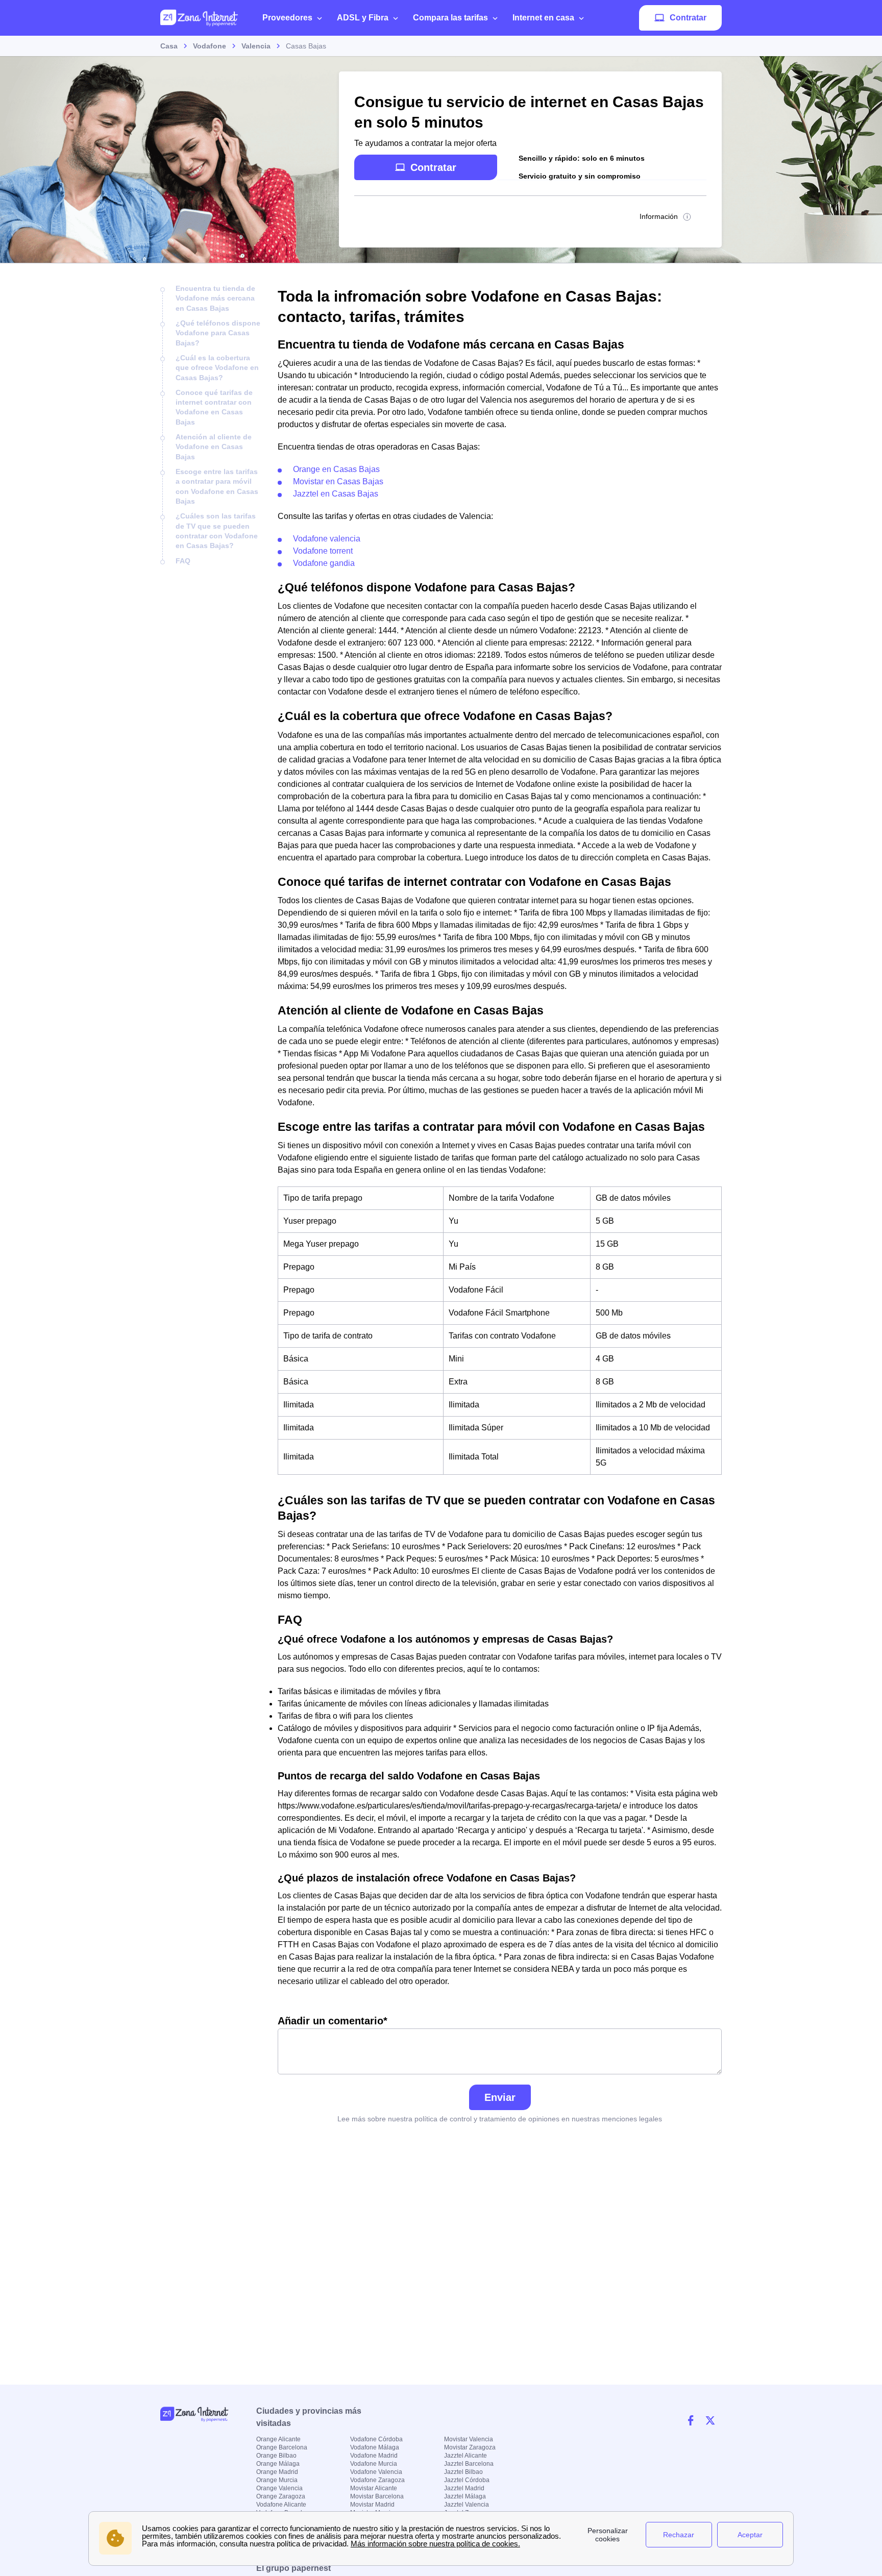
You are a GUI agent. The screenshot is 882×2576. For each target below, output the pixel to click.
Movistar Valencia (469, 2439)
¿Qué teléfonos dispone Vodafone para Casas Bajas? (218, 333)
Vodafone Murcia (374, 2464)
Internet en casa (543, 18)
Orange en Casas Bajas (336, 469)
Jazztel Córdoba (467, 2480)
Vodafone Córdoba (376, 2439)
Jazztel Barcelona (469, 2464)
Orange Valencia (279, 2488)
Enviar (500, 2097)
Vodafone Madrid (374, 2456)
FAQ (183, 561)
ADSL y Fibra (363, 18)
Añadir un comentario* (333, 2021)
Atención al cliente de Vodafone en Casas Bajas (214, 447)
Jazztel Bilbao (463, 2472)
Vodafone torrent (323, 551)
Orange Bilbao (276, 2456)
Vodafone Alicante (281, 2505)
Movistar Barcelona (377, 2496)
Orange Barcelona (282, 2447)
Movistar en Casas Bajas (338, 481)
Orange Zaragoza (281, 2496)
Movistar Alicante (374, 2488)
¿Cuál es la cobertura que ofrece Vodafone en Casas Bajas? (217, 368)
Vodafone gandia (324, 563)
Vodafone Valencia (376, 2472)
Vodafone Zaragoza (377, 2480)
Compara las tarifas (450, 18)
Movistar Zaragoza (470, 2447)
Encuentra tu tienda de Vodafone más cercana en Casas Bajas (215, 298)
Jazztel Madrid (464, 2488)
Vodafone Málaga (375, 2447)
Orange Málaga (278, 2464)
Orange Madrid (277, 2472)
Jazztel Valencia (467, 2505)
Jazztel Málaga (465, 2496)
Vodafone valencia (327, 539)
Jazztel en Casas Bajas (336, 494)
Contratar (688, 18)
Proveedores (287, 18)
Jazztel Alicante (465, 2456)
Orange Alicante (278, 2439)
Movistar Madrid (372, 2505)
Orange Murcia (277, 2480)
